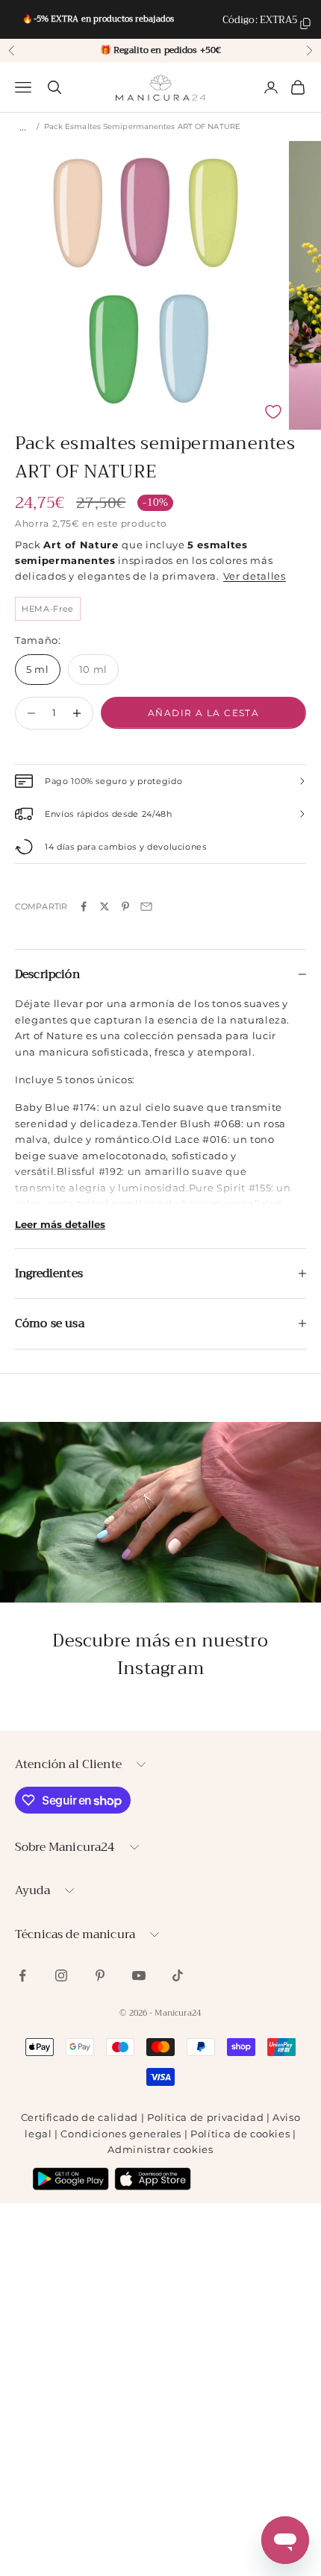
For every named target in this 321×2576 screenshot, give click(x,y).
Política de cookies (240, 2134)
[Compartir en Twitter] (105, 906)
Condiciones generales (121, 2134)
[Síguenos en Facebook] (22, 1975)
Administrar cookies (160, 2149)
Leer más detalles (60, 1224)
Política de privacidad (205, 2117)
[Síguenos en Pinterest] (100, 1975)
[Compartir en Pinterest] (125, 906)
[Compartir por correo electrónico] (146, 906)
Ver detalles (255, 576)
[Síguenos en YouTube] (139, 1975)
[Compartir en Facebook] (84, 906)
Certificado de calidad (80, 2117)
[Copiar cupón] (305, 23)
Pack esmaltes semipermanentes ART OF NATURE (142, 127)
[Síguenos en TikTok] (178, 1975)
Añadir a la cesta (203, 713)
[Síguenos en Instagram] (61, 1975)
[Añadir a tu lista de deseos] (273, 412)
